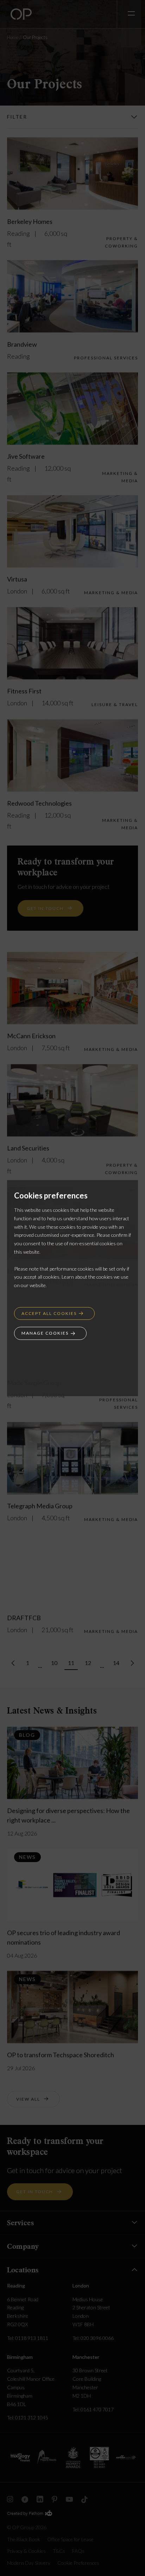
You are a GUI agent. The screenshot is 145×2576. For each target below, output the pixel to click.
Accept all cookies (49, 1313)
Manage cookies (45, 1333)
